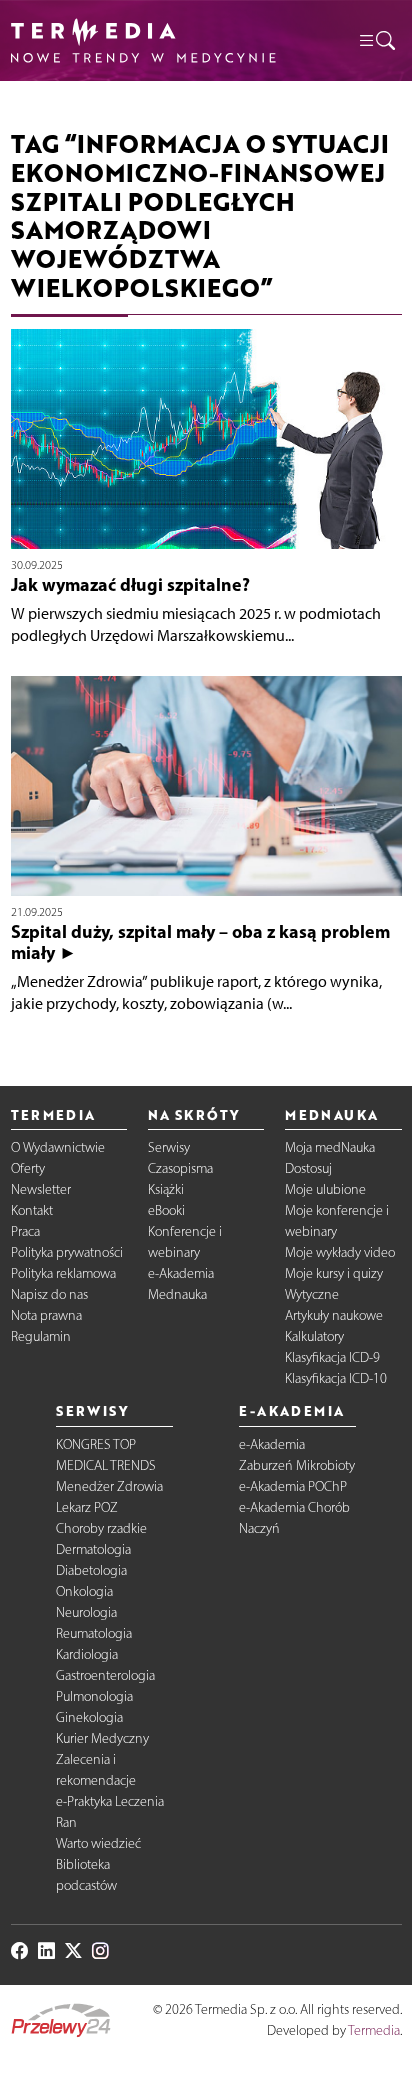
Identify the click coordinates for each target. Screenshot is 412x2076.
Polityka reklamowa (63, 1273)
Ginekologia (89, 1717)
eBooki (166, 1210)
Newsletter (41, 1189)
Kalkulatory (314, 1336)
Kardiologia (87, 1654)
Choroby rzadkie (101, 1528)
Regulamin (41, 1336)
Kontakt (32, 1210)
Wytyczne (312, 1294)
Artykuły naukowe (334, 1315)
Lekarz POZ (87, 1507)
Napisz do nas (49, 1294)
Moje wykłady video (340, 1252)
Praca (25, 1231)
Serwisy (169, 1147)
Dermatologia (93, 1549)
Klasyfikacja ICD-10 (336, 1378)
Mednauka (177, 1294)
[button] (376, 40)
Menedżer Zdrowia (109, 1486)
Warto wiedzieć (98, 1843)
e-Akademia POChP (293, 1486)
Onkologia (84, 1591)
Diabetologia (91, 1570)
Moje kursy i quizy (334, 1273)
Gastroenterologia (105, 1675)
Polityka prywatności (67, 1252)
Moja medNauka (330, 1147)
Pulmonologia (94, 1696)
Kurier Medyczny (102, 1738)
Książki (166, 1189)
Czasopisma (180, 1168)
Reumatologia (94, 1633)
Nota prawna (46, 1315)
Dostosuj (308, 1168)
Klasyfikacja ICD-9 (332, 1357)
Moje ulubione (325, 1189)
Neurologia (86, 1612)
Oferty (28, 1168)
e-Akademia (181, 1273)
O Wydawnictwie (58, 1147)
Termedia (374, 2030)
